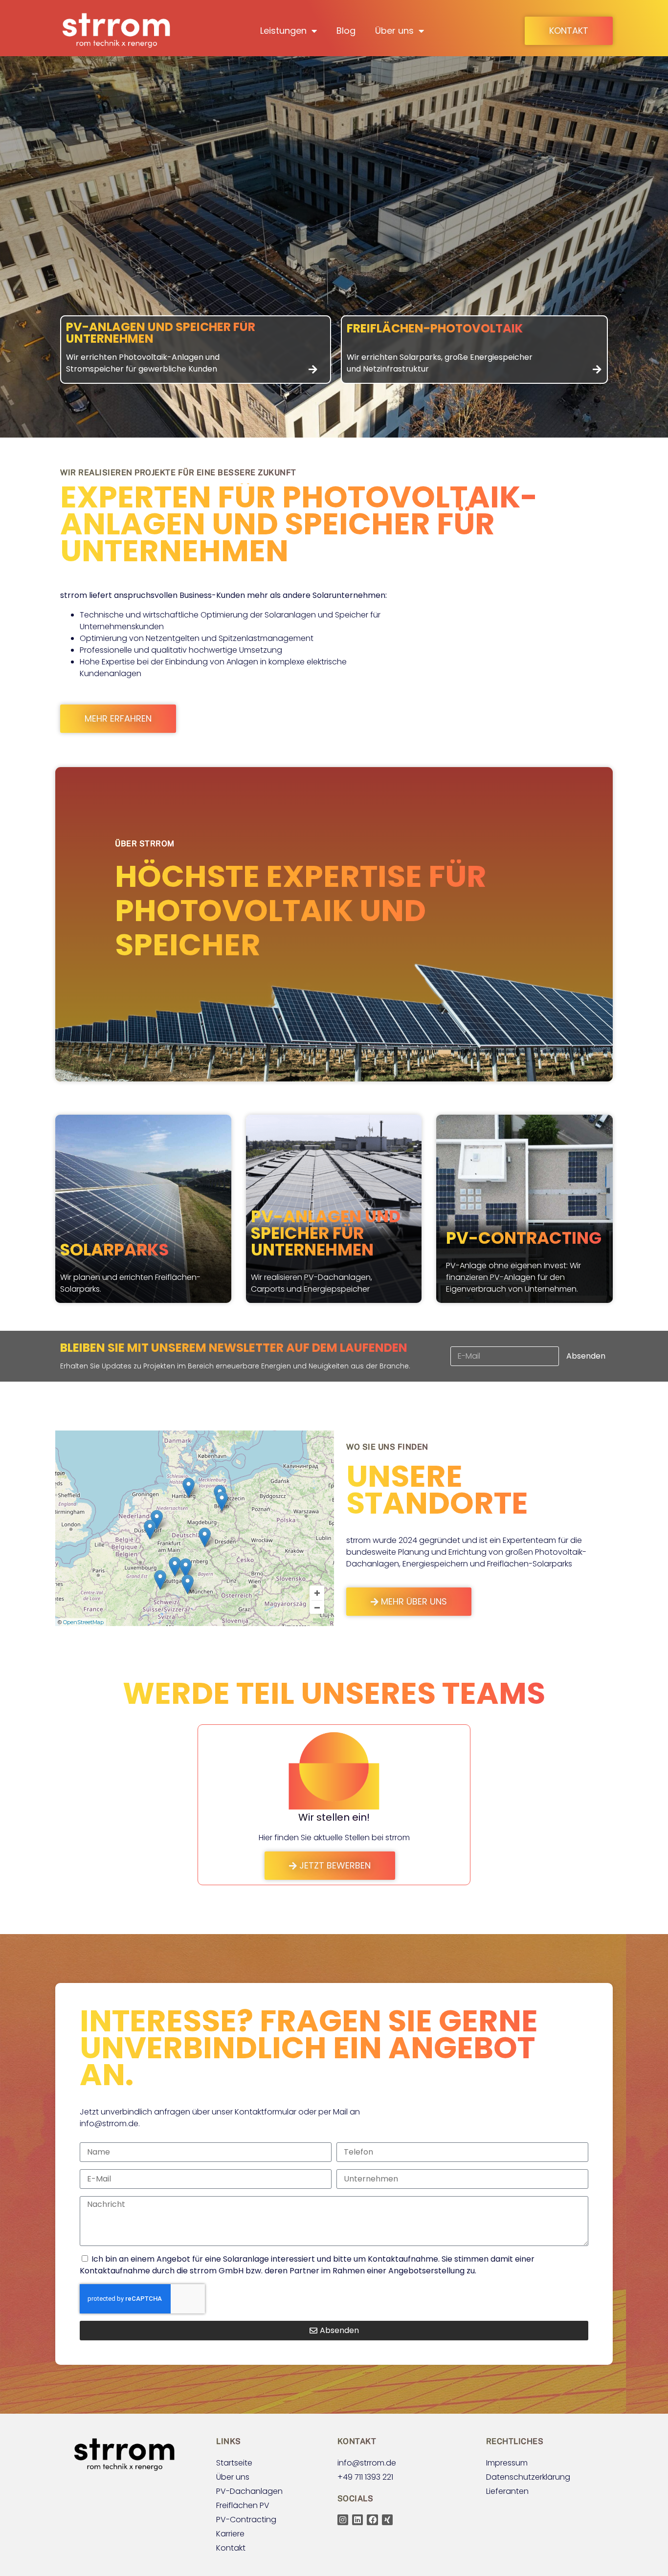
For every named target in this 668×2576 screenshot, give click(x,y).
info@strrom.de (109, 2124)
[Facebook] (372, 2520)
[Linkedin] (357, 2520)
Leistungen (283, 31)
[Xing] (387, 2520)
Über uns (394, 31)
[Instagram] (343, 2520)
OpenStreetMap (83, 1622)
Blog (346, 31)
